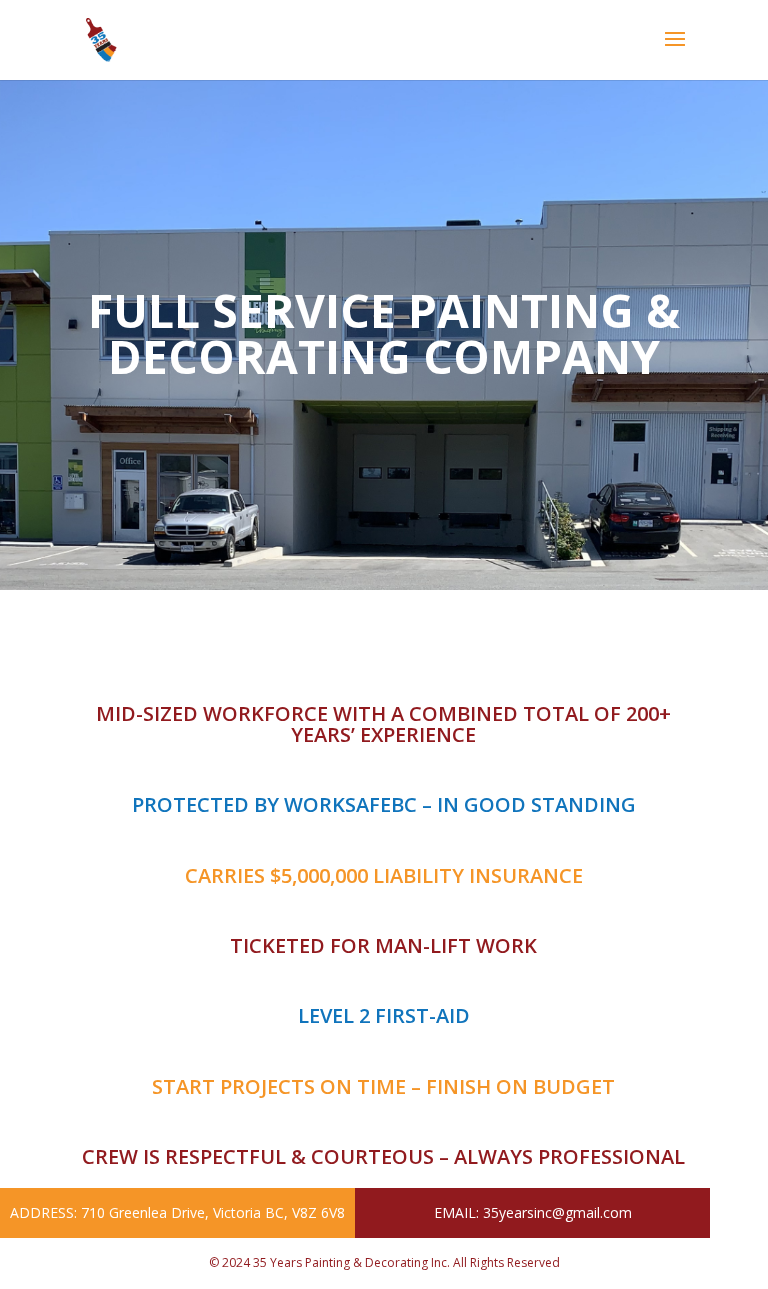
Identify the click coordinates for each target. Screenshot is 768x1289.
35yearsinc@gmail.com (557, 1212)
